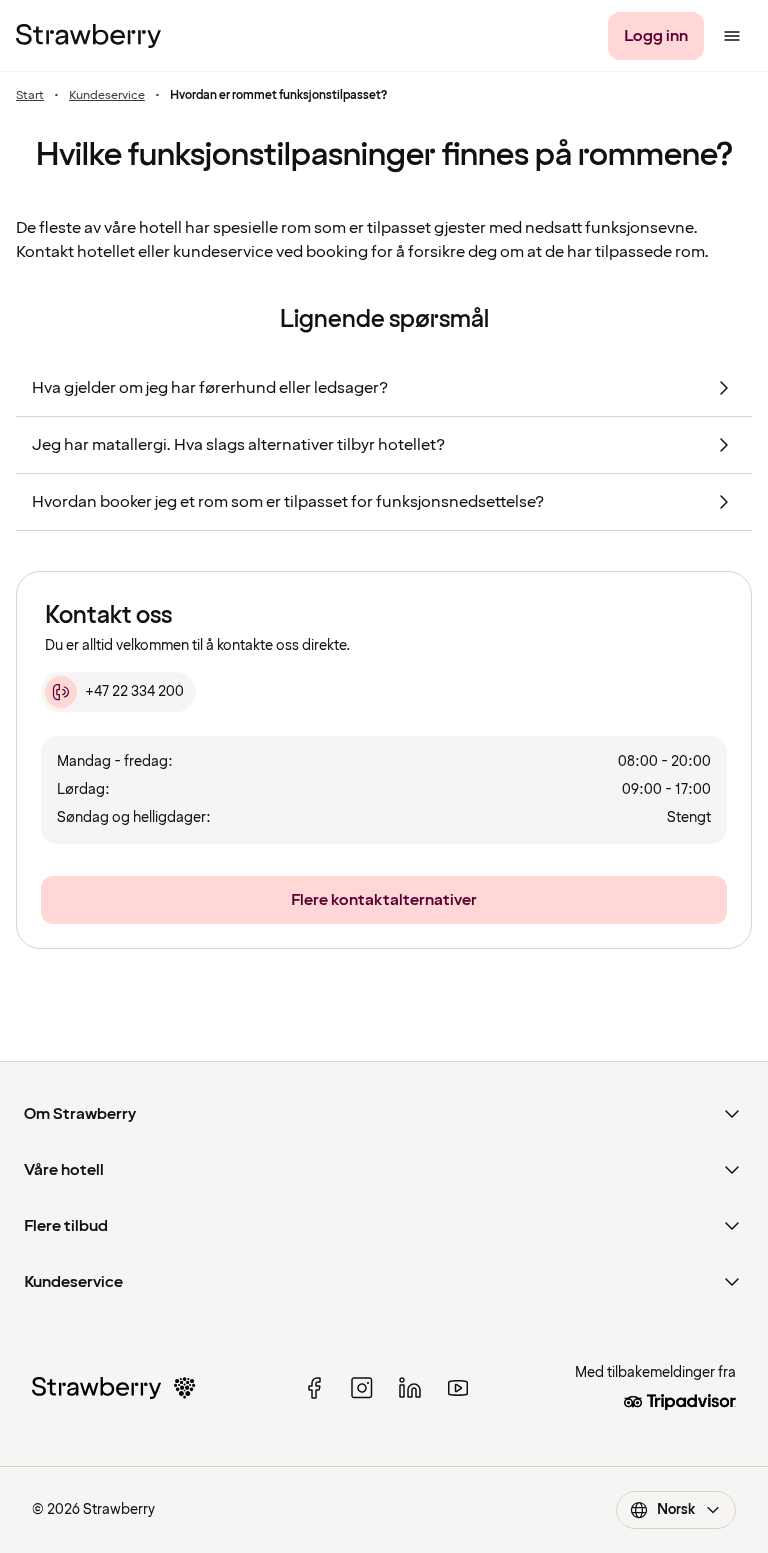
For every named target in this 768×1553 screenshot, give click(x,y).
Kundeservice (107, 96)
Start (30, 96)
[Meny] (732, 36)
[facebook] (314, 1388)
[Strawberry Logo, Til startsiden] (88, 36)
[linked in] (410, 1388)
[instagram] (362, 1388)
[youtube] (458, 1388)
